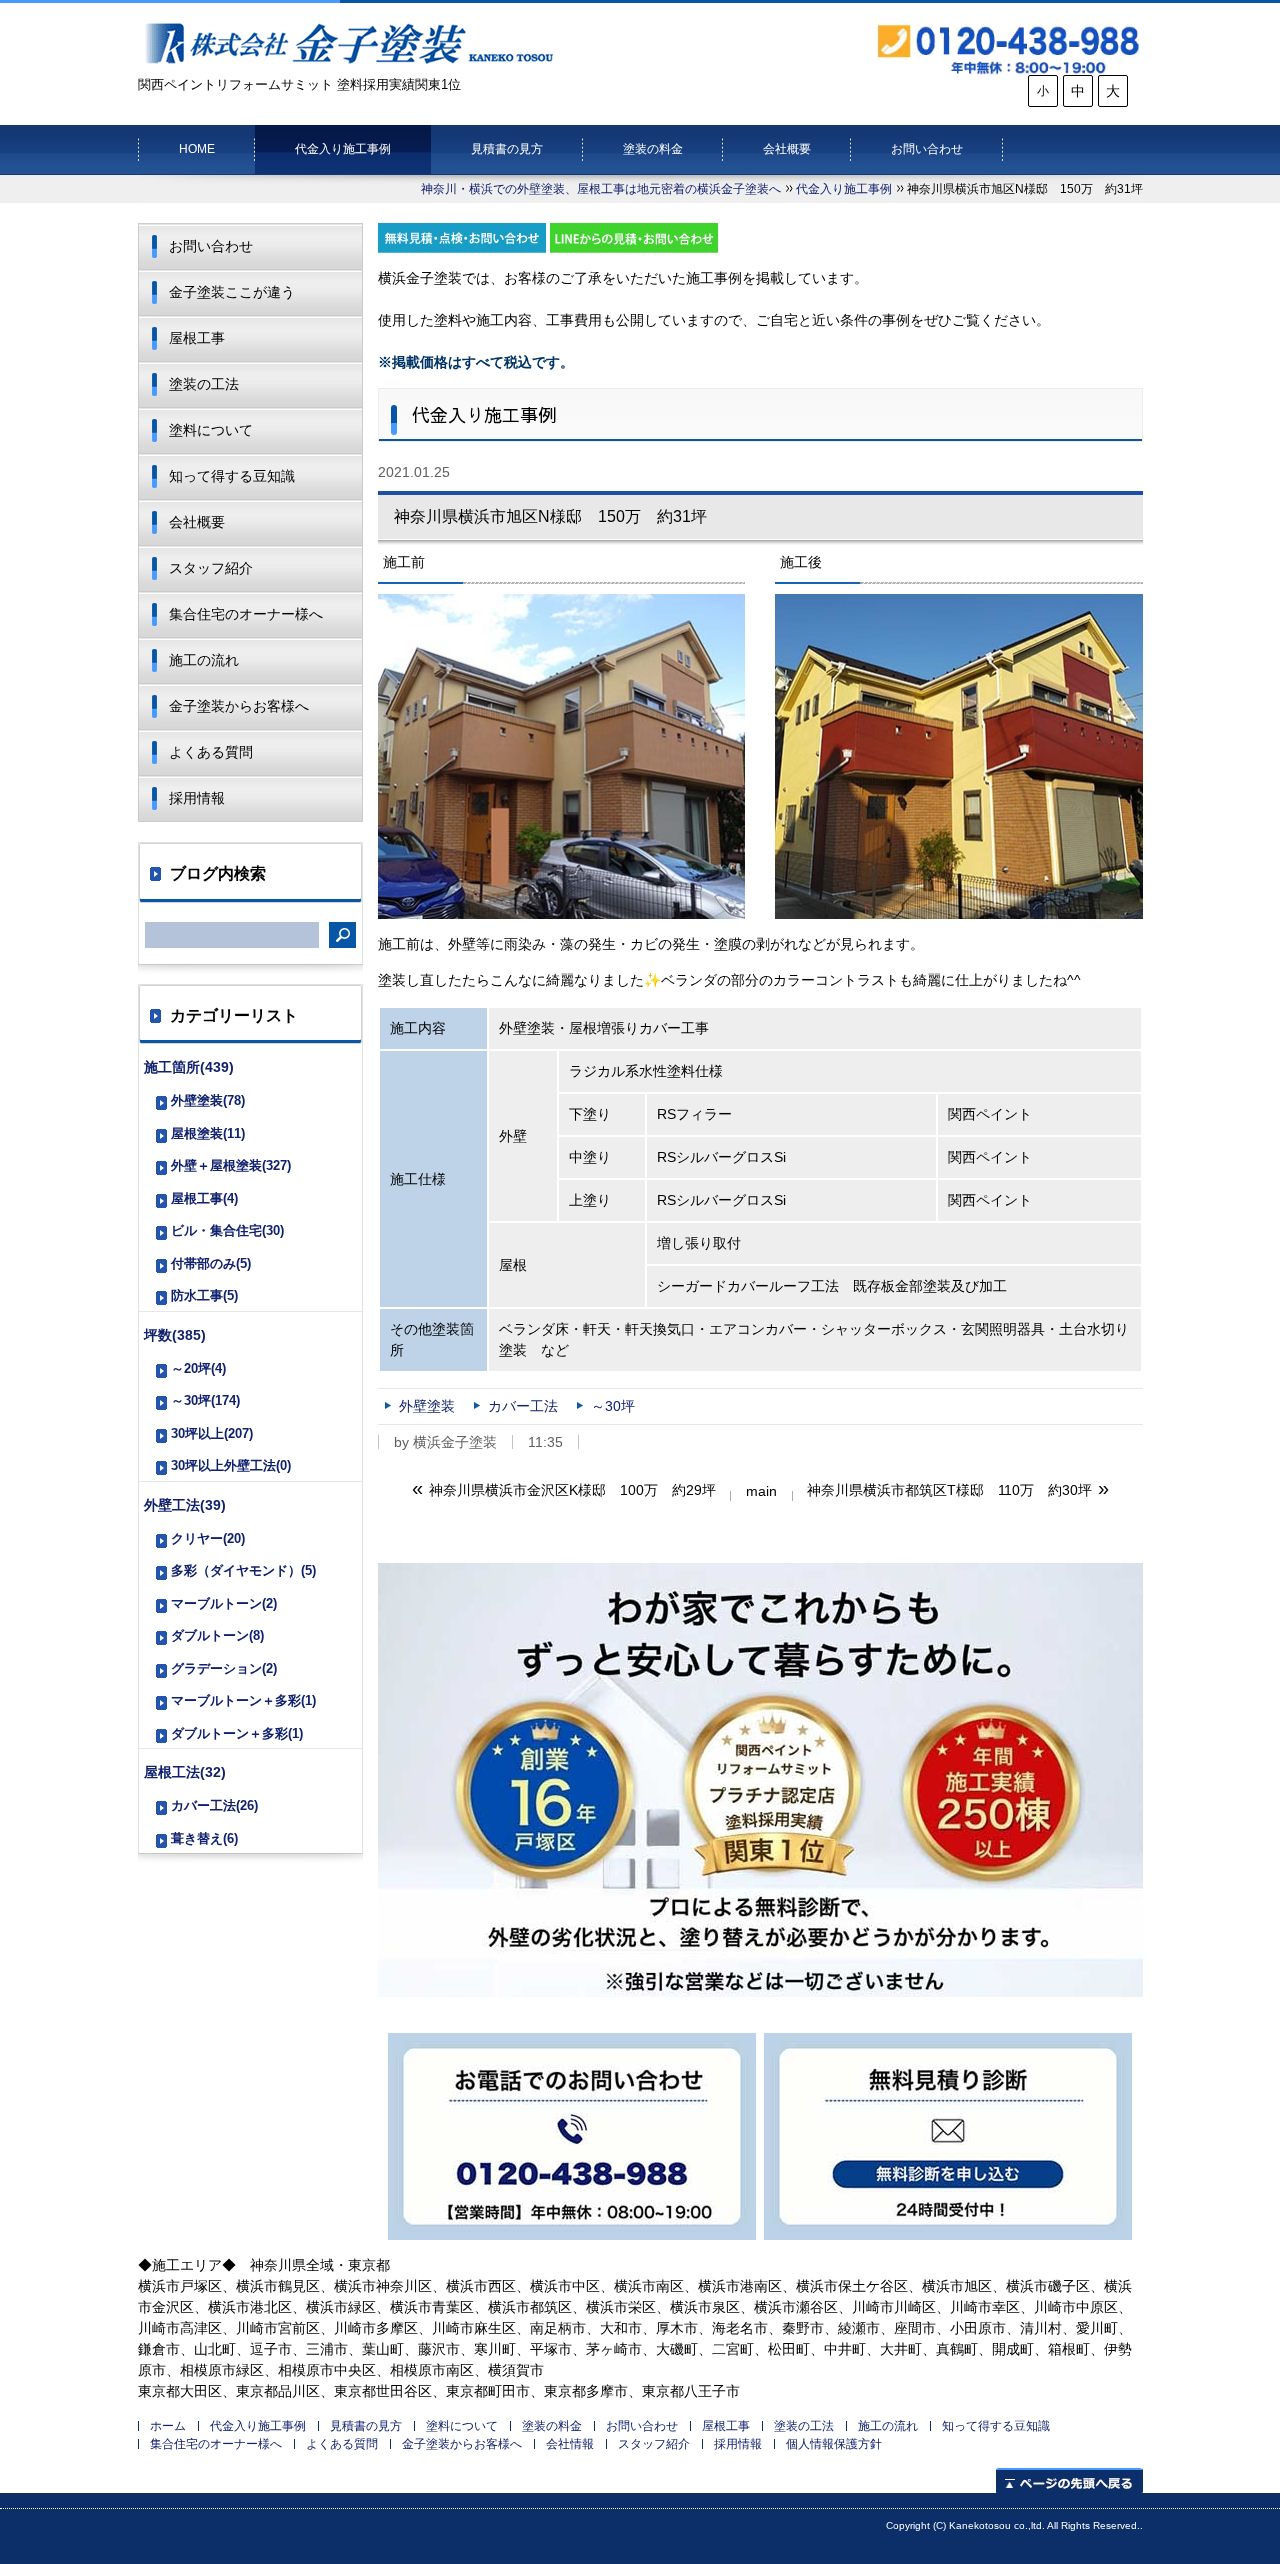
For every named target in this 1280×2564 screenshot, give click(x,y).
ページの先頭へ (1069, 2480)
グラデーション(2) (224, 1668)
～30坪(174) (205, 1400)
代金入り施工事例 (343, 149)
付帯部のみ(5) (211, 1263)
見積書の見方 (507, 149)
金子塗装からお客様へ (239, 706)
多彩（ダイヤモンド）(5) (243, 1570)
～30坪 (613, 1406)
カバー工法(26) (214, 1805)
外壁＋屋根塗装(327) (231, 1165)
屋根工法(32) (185, 1772)
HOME (197, 149)
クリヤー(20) (208, 1538)
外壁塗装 (427, 1406)
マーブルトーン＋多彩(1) (243, 1700)
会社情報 (570, 2444)
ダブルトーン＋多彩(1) (237, 1733)
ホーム (168, 2426)
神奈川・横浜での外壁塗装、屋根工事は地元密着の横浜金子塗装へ (601, 189)
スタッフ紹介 (211, 568)
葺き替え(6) (204, 1838)
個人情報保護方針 (834, 2444)
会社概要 (787, 149)
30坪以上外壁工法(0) (231, 1465)
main (761, 1491)
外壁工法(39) (185, 1505)
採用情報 (197, 798)
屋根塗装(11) (208, 1133)
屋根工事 (197, 338)
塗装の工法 (204, 384)
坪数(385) (175, 1335)
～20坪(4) (198, 1368)
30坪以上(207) (212, 1433)
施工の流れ (204, 660)
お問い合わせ (927, 149)
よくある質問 (211, 752)
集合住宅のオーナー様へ (246, 614)
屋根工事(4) (204, 1198)
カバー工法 (523, 1406)
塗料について (211, 430)
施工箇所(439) (189, 1067)
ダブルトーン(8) (217, 1635)
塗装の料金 (653, 149)
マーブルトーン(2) (224, 1603)
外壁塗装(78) (208, 1100)
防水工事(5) (204, 1295)
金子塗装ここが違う (232, 292)
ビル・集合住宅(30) (227, 1230)
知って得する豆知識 (232, 476)
